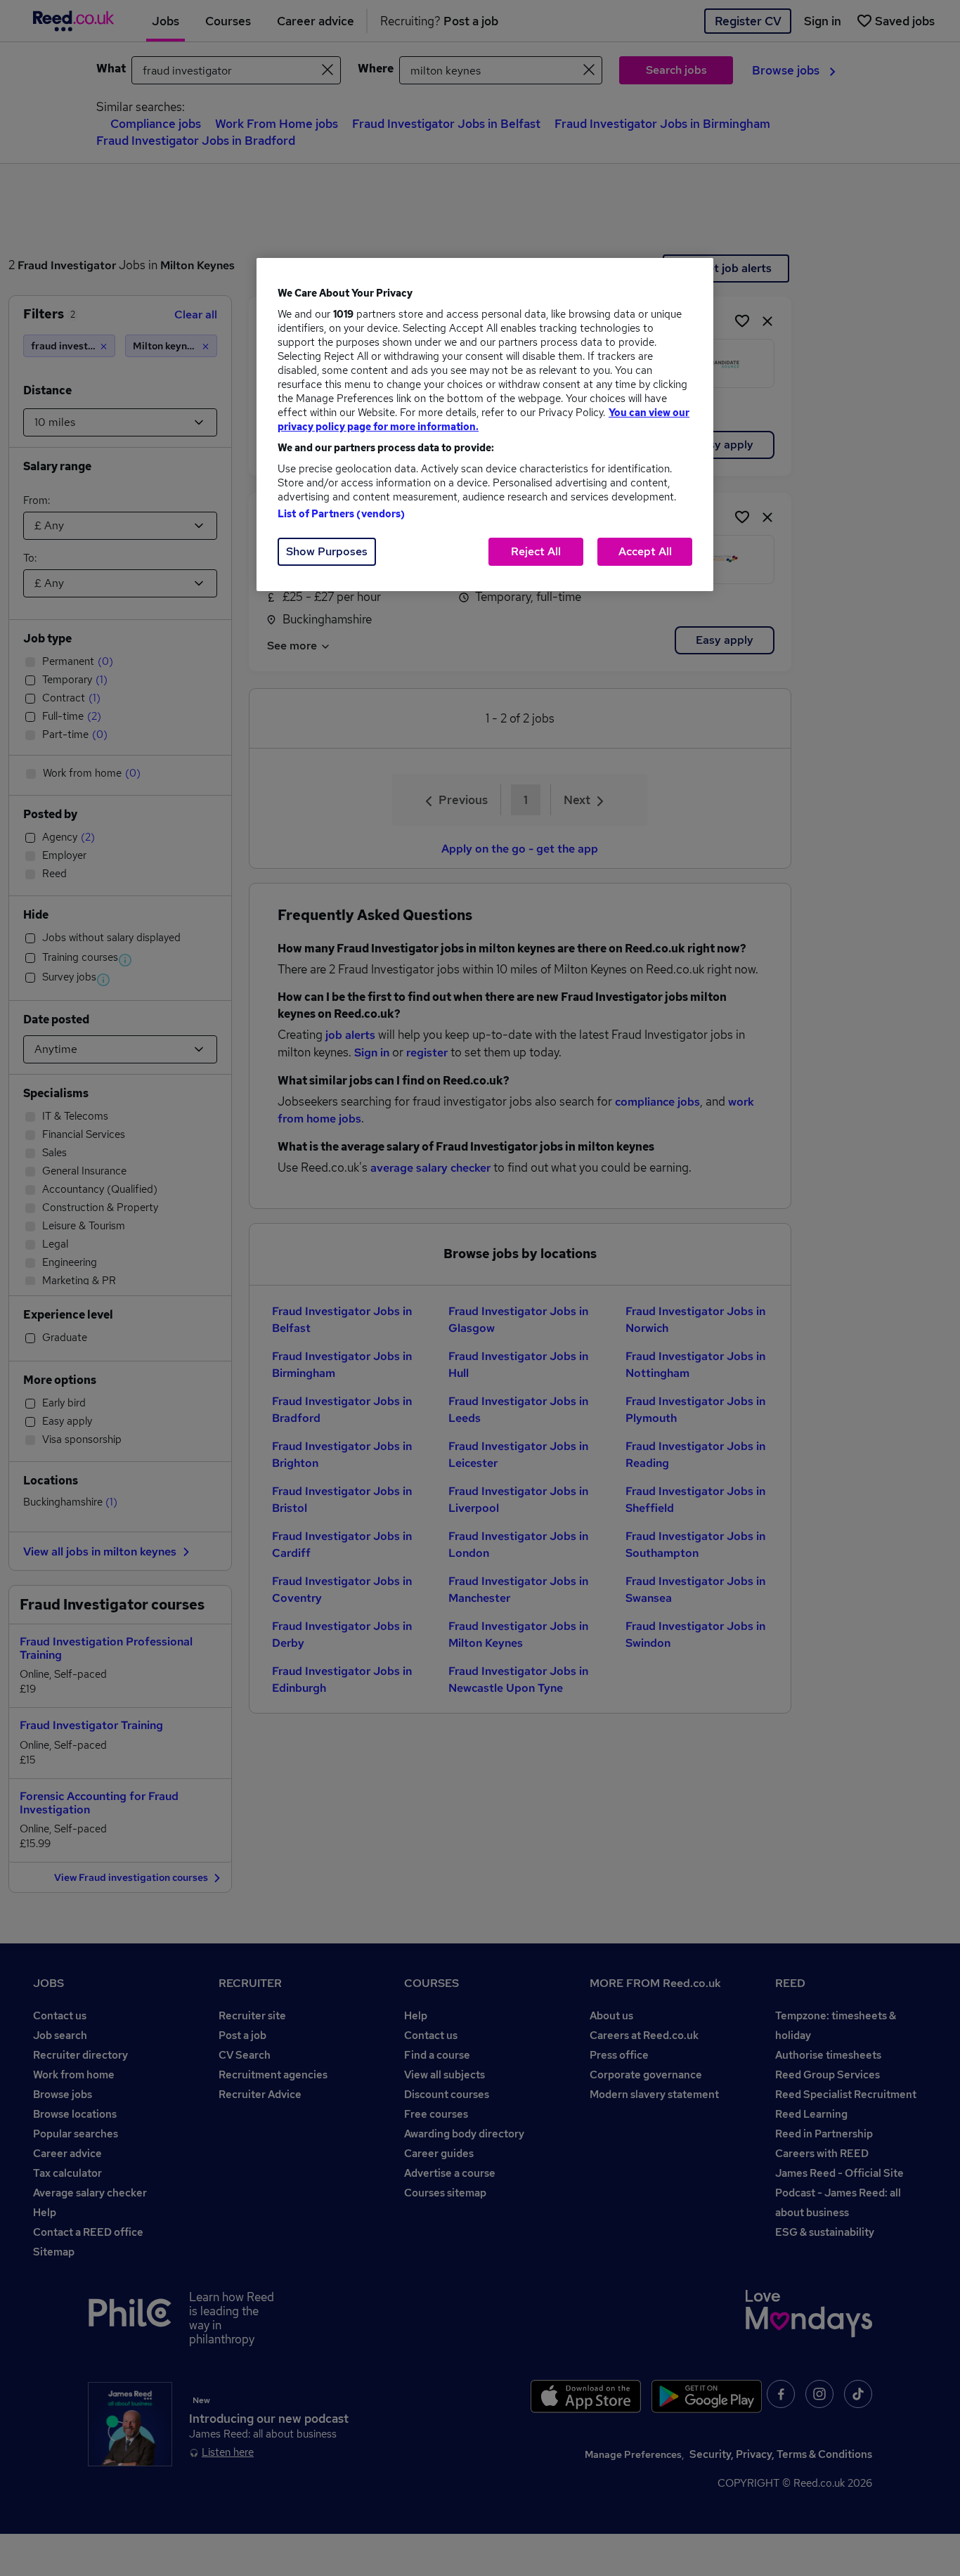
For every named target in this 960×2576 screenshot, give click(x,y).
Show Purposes (327, 551)
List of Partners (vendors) (342, 514)
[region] (485, 425)
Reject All (536, 551)
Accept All (645, 551)
